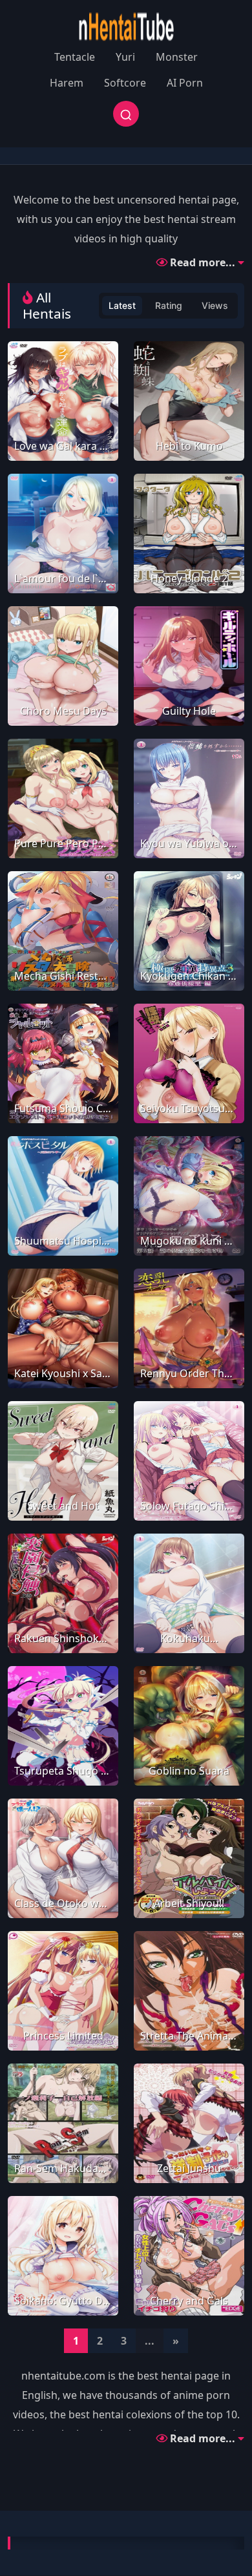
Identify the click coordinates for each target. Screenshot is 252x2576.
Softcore (125, 83)
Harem (67, 83)
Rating (169, 305)
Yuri (125, 57)
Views (215, 305)
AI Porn (185, 83)
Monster (177, 57)
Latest (122, 305)
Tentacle (75, 57)
